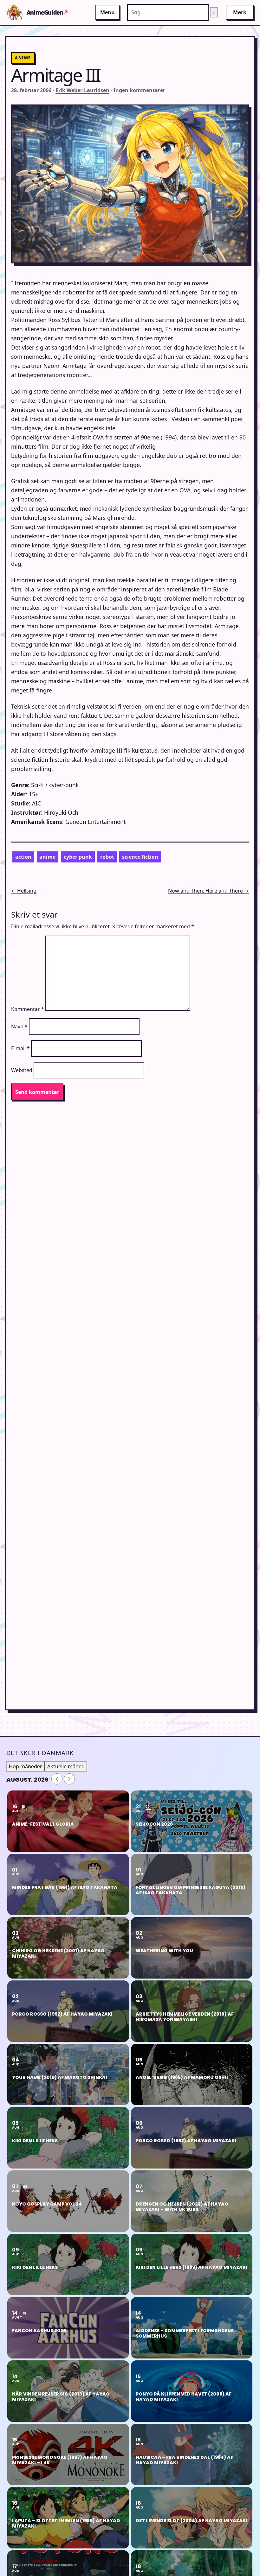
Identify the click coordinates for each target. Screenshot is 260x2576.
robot (107, 857)
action (23, 857)
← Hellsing (24, 891)
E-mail (20, 1048)
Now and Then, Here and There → (208, 891)
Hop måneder (26, 1766)
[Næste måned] (69, 1779)
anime (47, 857)
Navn (19, 1026)
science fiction (140, 857)
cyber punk (78, 857)
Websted (22, 1070)
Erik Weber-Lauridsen (82, 90)
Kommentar (28, 1009)
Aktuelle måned (66, 1766)
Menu (107, 12)
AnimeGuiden (47, 12)
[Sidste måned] (57, 1779)
